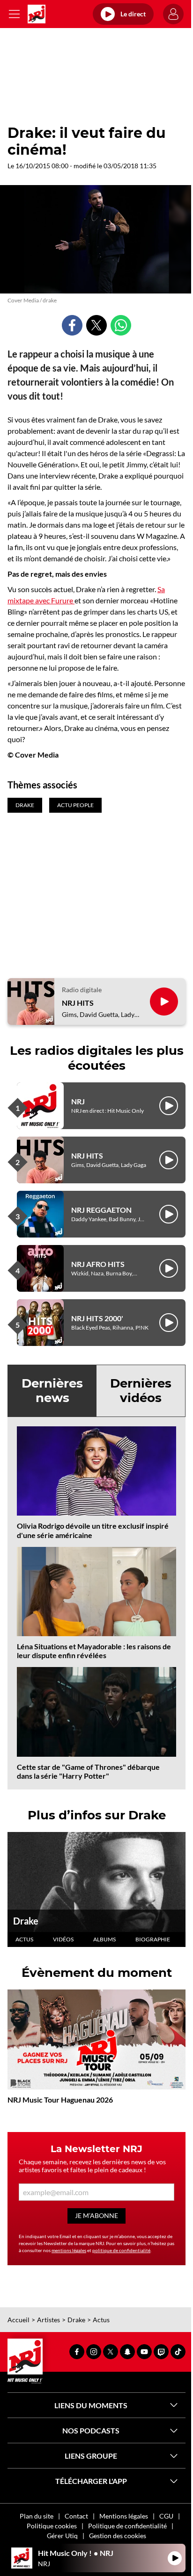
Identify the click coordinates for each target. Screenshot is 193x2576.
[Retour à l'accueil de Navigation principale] (37, 14)
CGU (166, 2516)
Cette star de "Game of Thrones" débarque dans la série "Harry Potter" (88, 1771)
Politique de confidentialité (127, 2526)
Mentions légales (124, 2516)
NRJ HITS (78, 1003)
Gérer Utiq (62, 2536)
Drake (26, 1921)
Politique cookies (52, 2526)
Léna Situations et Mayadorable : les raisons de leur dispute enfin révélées (94, 1651)
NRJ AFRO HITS (98, 1264)
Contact (76, 2516)
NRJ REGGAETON (101, 1210)
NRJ (78, 1101)
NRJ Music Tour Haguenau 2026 (60, 2100)
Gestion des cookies (118, 2536)
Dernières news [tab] (52, 1391)
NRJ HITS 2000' (97, 1318)
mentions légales (69, 2250)
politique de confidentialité (121, 2250)
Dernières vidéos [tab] (141, 1391)
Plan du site (37, 2516)
